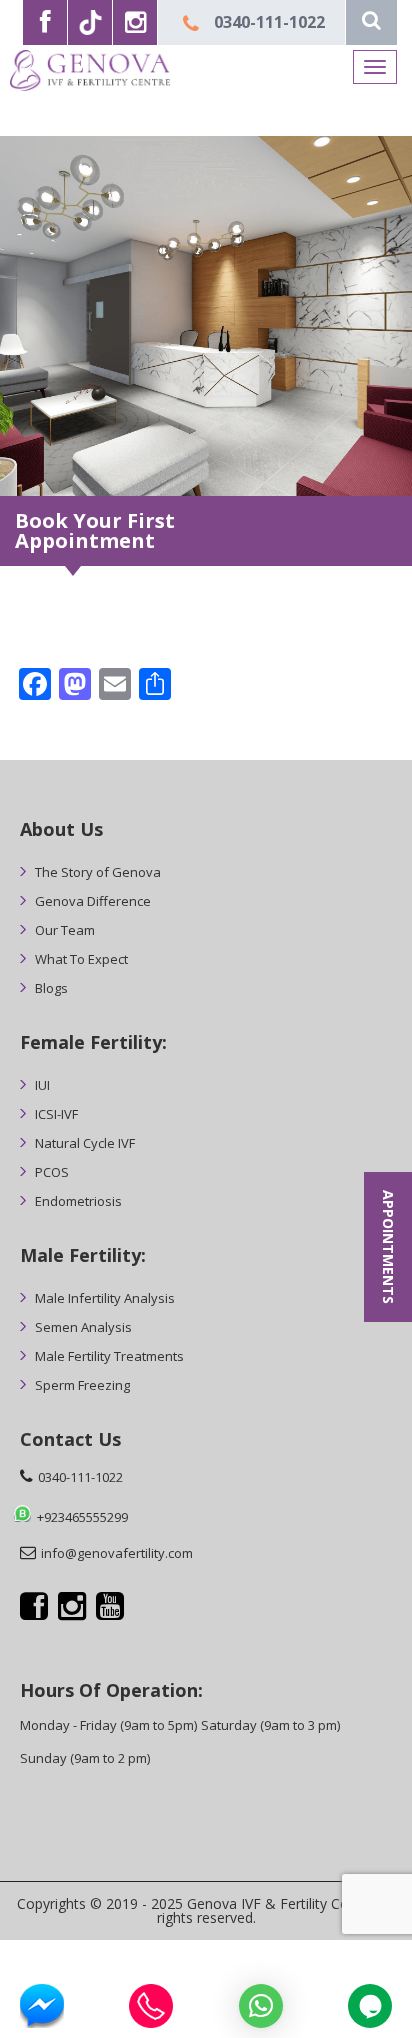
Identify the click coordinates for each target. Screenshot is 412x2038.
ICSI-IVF (56, 1114)
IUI (42, 1085)
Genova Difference (93, 901)
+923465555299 (82, 1517)
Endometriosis (78, 1201)
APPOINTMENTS (388, 1247)
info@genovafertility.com (117, 1553)
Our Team (65, 930)
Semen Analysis (83, 1327)
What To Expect (81, 959)
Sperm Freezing (82, 1385)
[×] (261, 2006)
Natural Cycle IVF (85, 1143)
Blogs (51, 988)
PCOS (52, 1172)
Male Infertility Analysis (105, 1298)
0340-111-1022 (269, 22)
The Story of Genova (98, 872)
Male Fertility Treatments (109, 1356)
